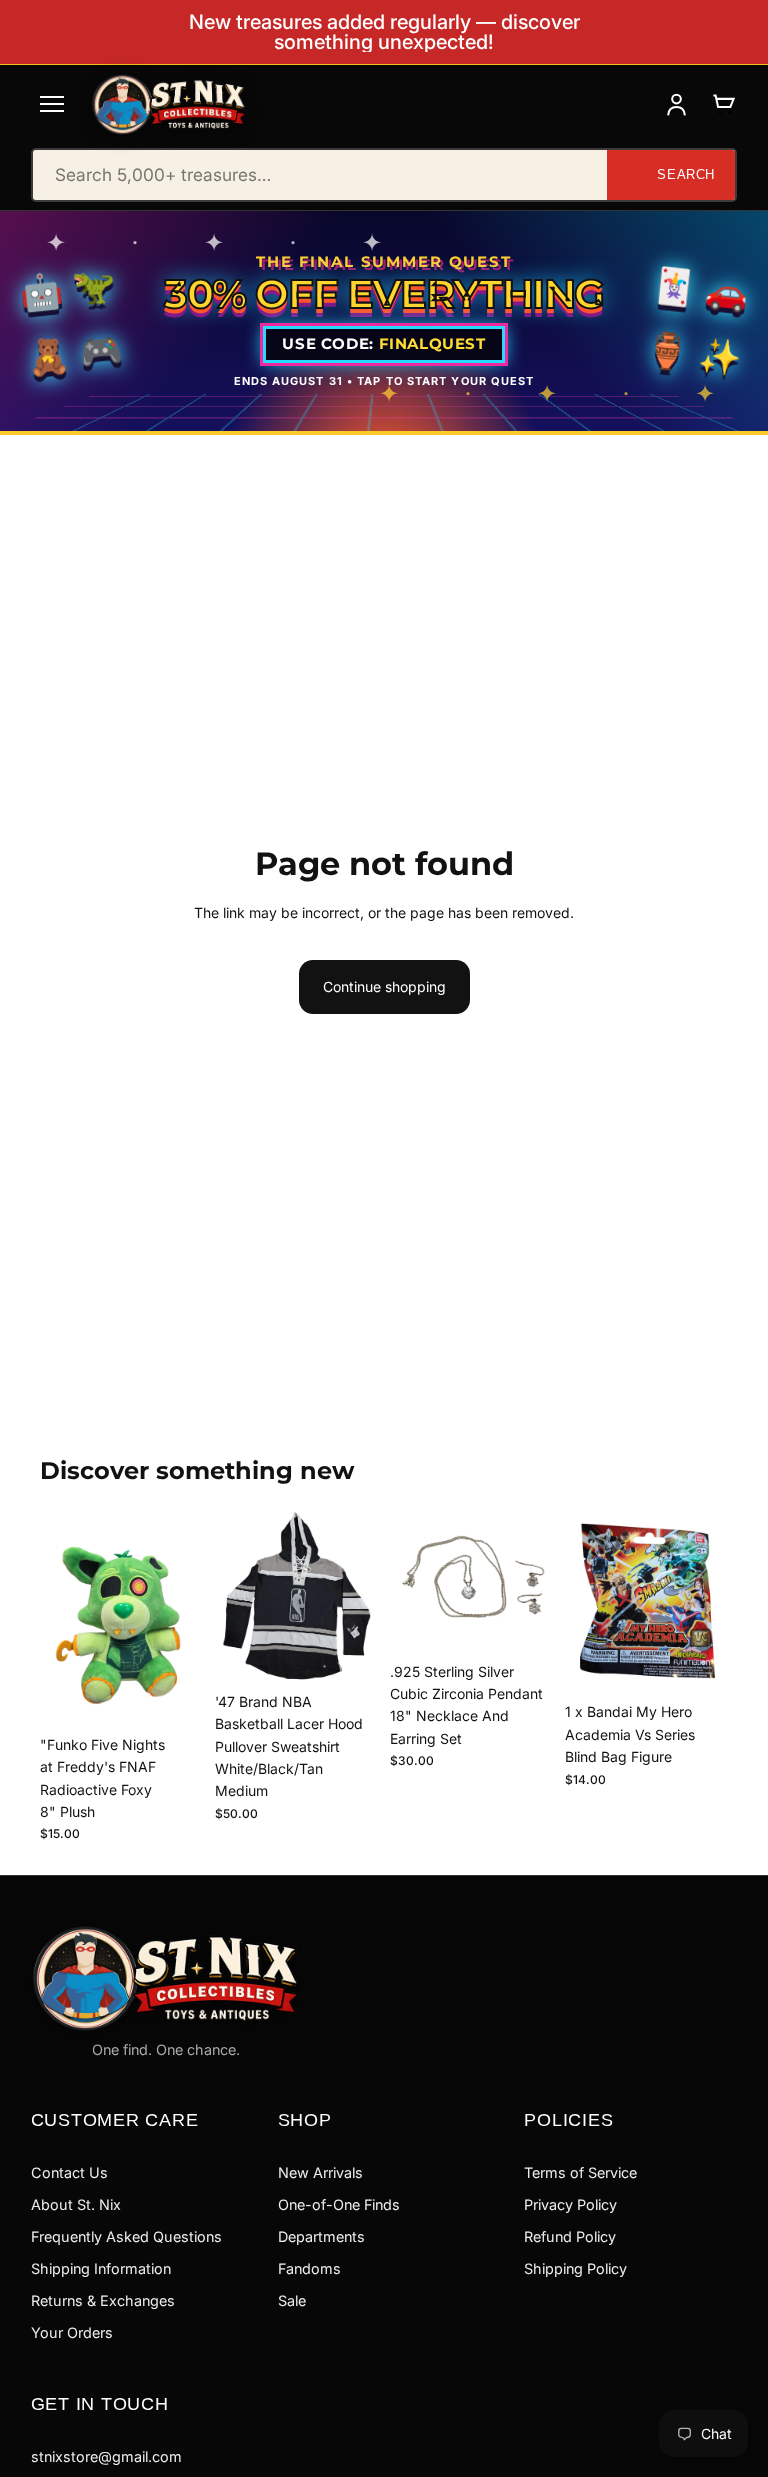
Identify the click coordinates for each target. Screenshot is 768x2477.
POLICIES (568, 2119)
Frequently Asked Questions (126, 2236)
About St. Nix (76, 2204)
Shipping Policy (575, 2268)
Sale (292, 2300)
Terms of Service (580, 2172)
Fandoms (309, 2268)
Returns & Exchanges (103, 2300)
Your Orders (72, 2332)
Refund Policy (570, 2236)
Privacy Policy (570, 2204)
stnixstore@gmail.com (106, 2456)
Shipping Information (101, 2268)
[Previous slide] (237, 1596)
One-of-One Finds (339, 2204)
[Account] (676, 104)
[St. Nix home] (169, 104)
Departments (321, 2236)
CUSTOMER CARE (115, 2119)
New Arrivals (320, 2172)
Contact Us (69, 2172)
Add (189, 1694)
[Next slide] (356, 1596)
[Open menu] (52, 104)
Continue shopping (384, 986)
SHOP (305, 2119)
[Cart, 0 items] (723, 104)
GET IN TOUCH (100, 2403)
